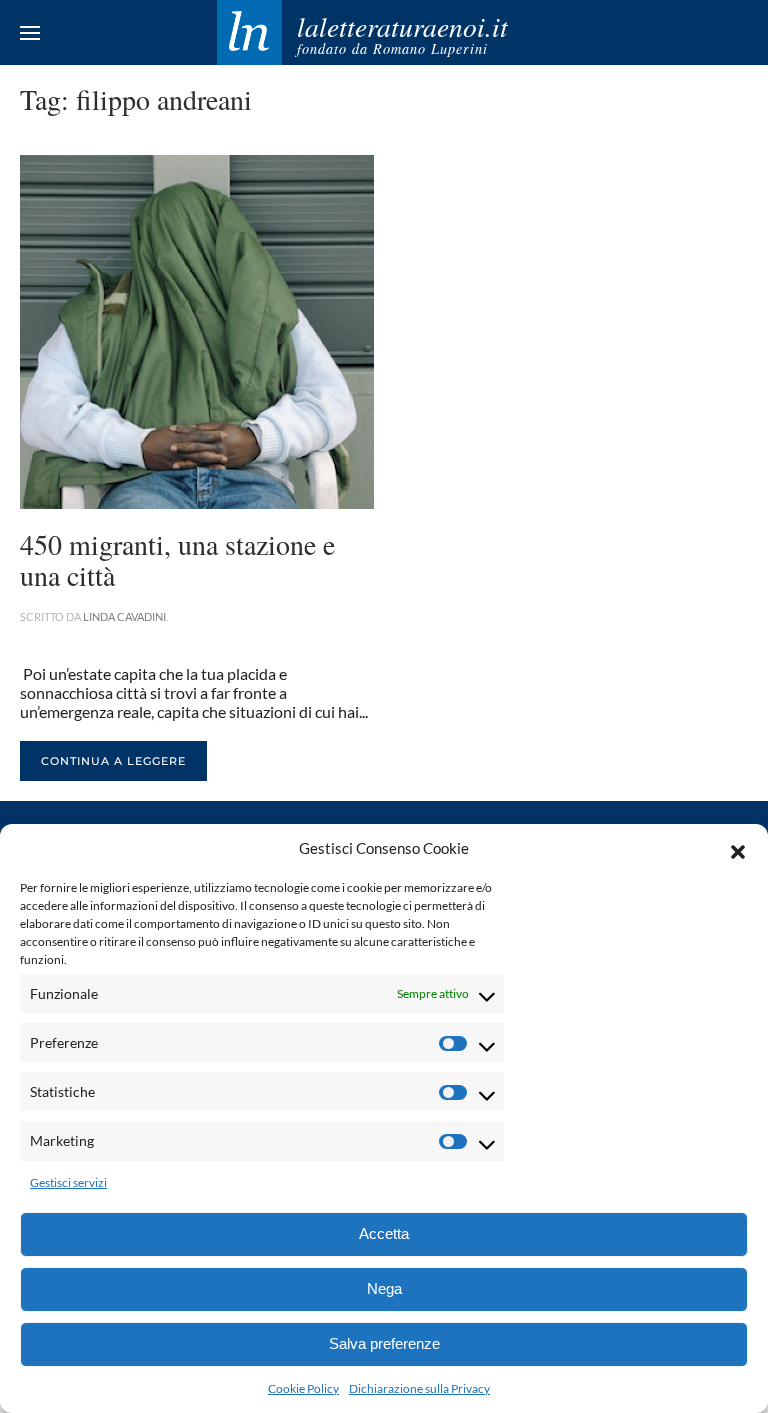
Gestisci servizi (68, 1182)
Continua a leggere (113, 761)
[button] (738, 849)
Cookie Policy (303, 1388)
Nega (384, 1288)
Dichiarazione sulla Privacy (419, 1388)
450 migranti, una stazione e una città (177, 559)
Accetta (384, 1233)
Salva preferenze (384, 1343)
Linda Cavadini (124, 616)
